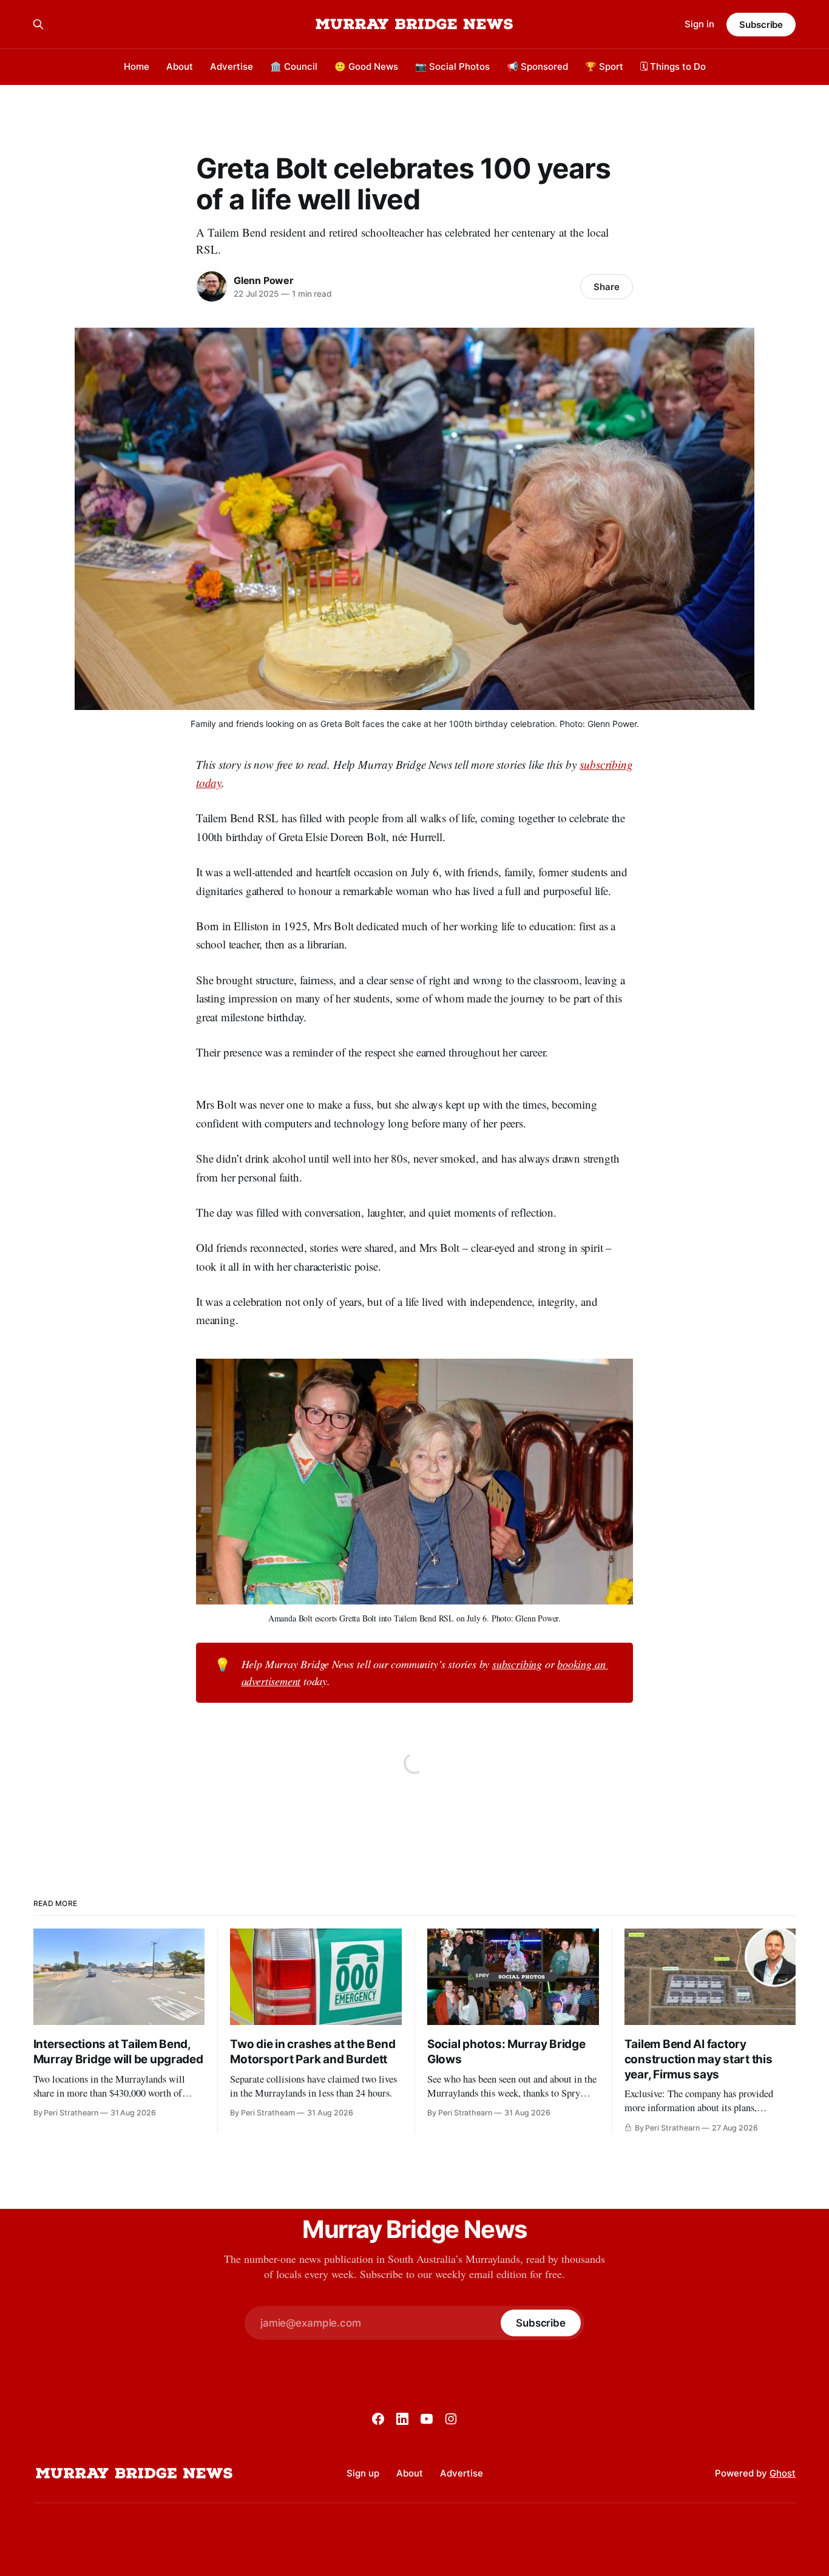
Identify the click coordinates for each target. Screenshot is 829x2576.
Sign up (363, 2473)
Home (137, 66)
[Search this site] (38, 24)
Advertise (232, 66)
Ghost (783, 2473)
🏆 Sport (604, 66)
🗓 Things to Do (673, 66)
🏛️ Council (294, 66)
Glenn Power (264, 280)
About (180, 66)
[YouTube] (427, 2419)
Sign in (699, 24)
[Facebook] (378, 2419)
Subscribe (761, 25)
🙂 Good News (366, 66)
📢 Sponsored (537, 66)
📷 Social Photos (452, 66)
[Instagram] (451, 2419)
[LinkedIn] (402, 2419)
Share (607, 287)
